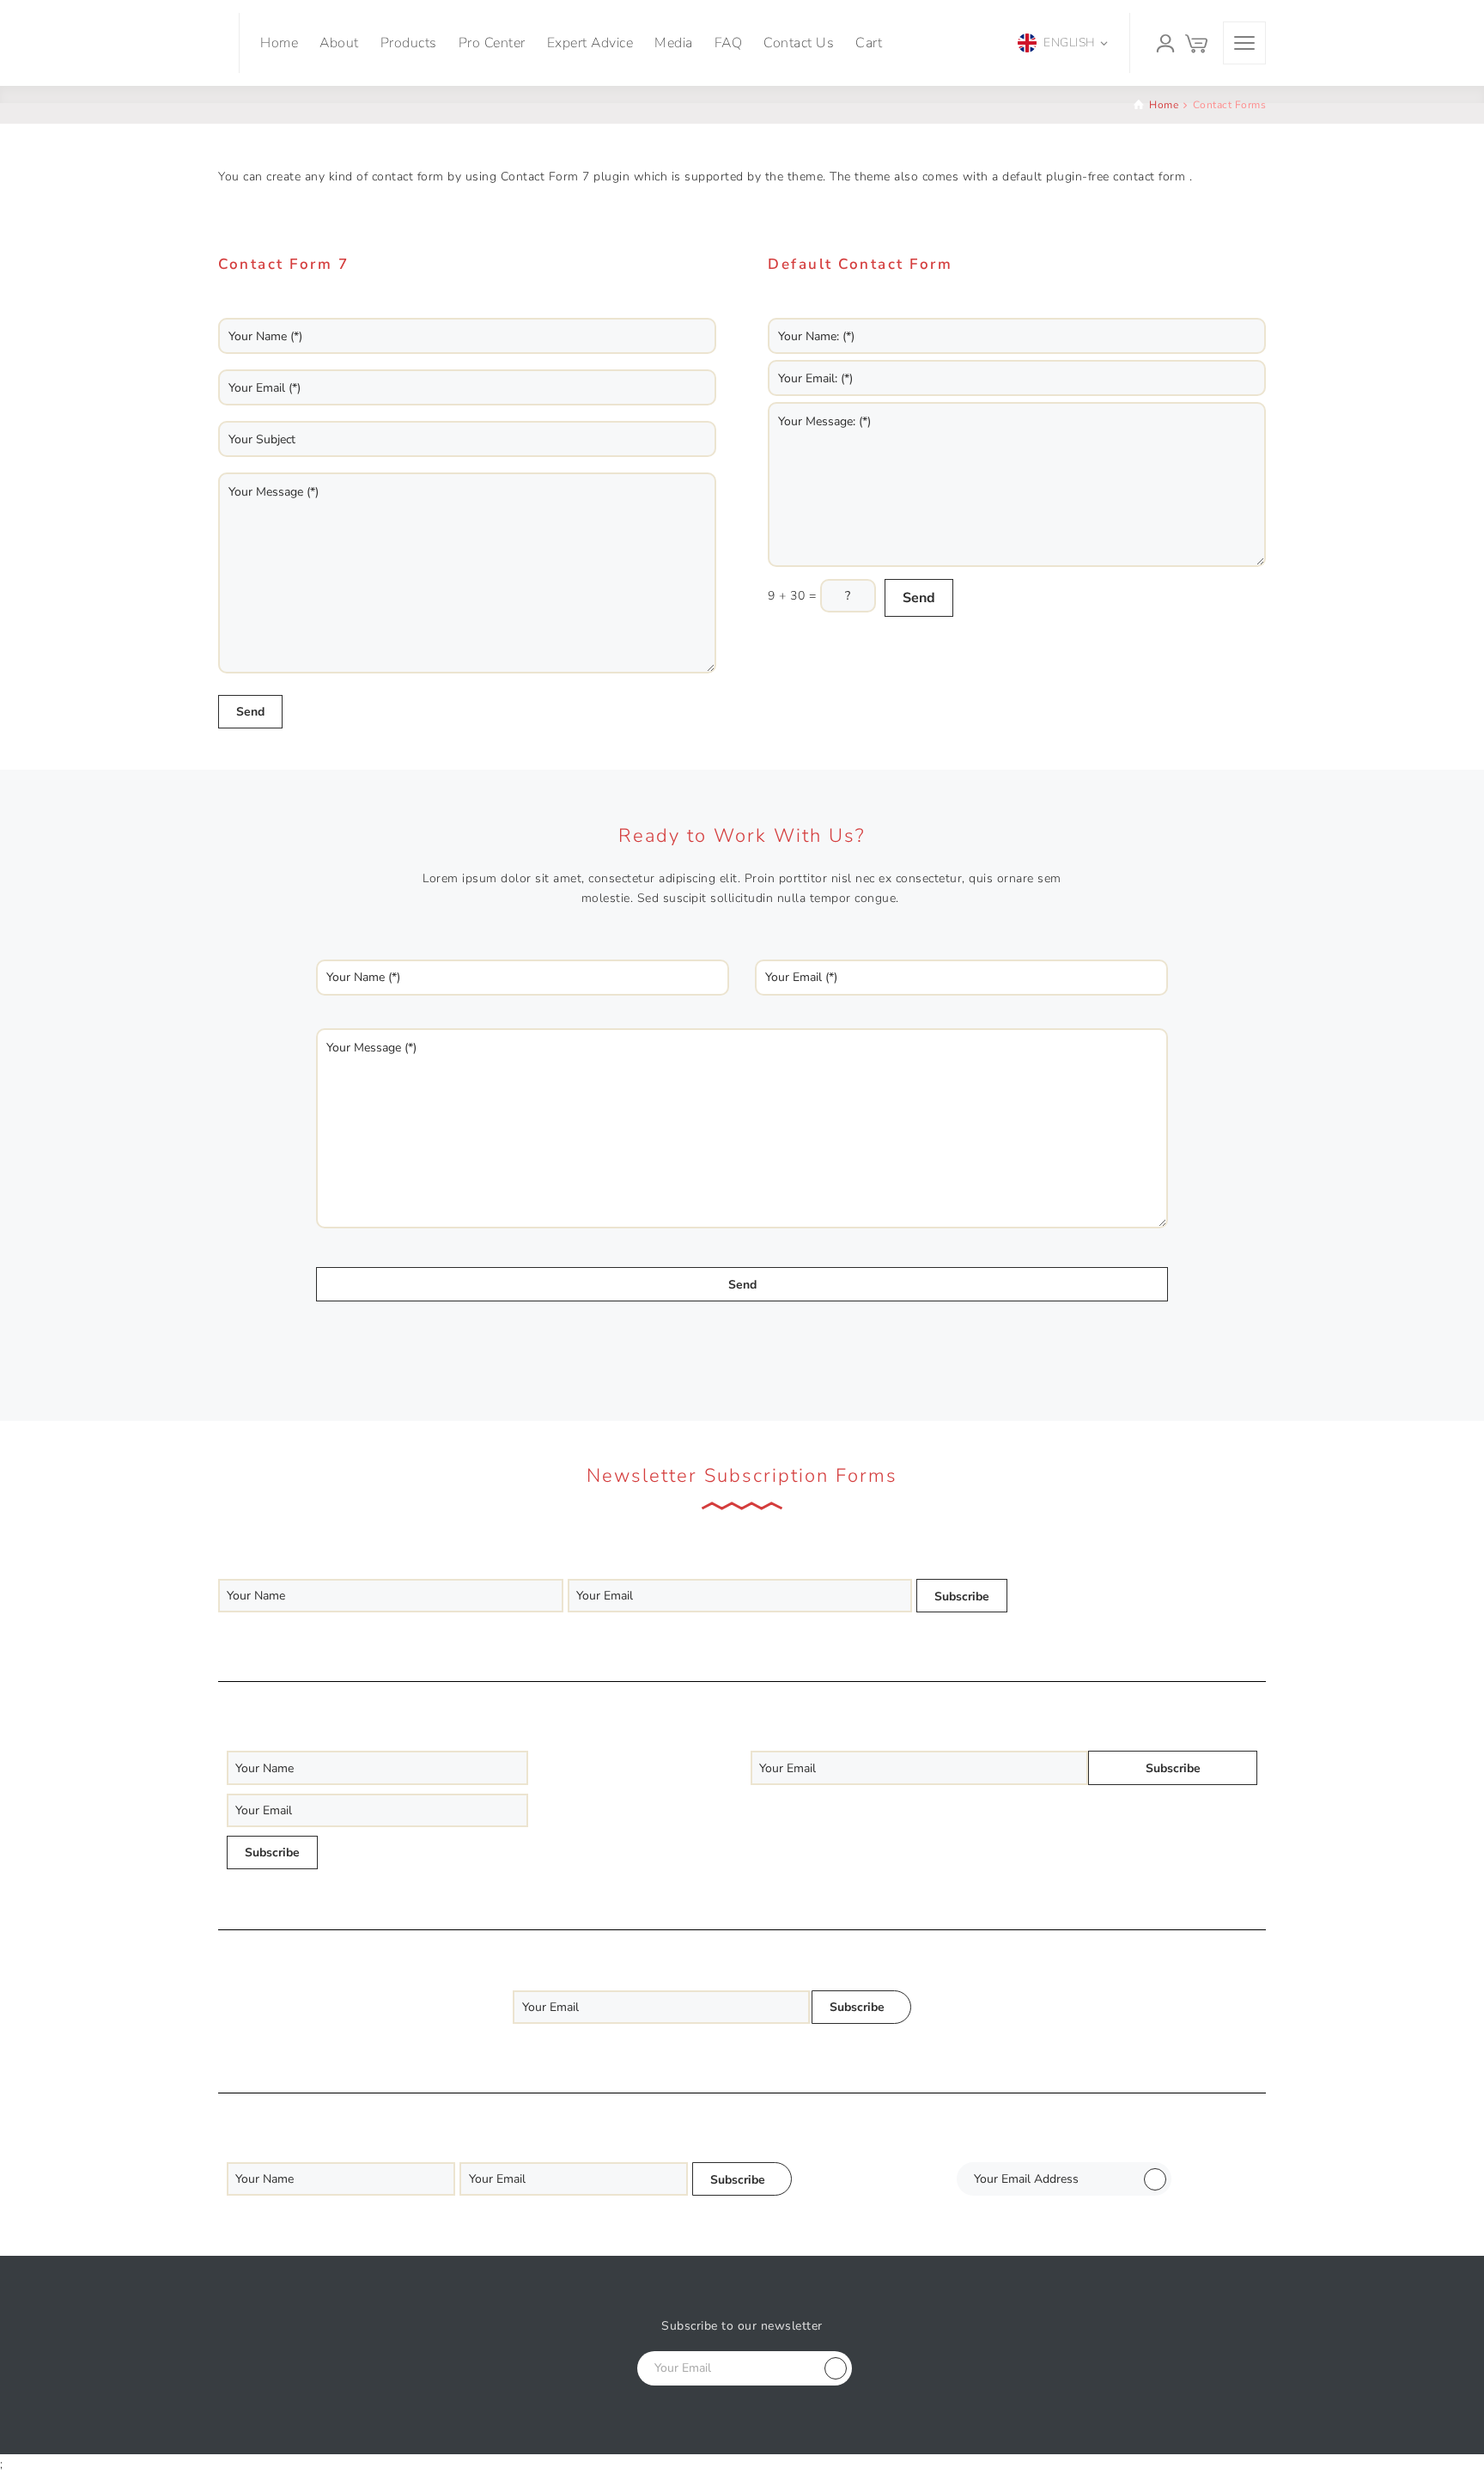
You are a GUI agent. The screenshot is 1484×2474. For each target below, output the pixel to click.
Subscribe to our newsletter (742, 2326)
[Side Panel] (1244, 43)
